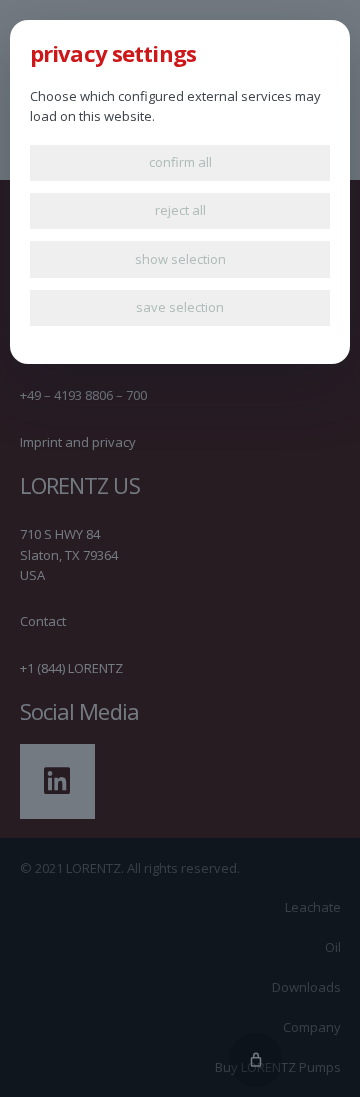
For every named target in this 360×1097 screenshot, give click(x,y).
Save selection (180, 307)
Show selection (180, 259)
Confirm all (180, 162)
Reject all (180, 210)
